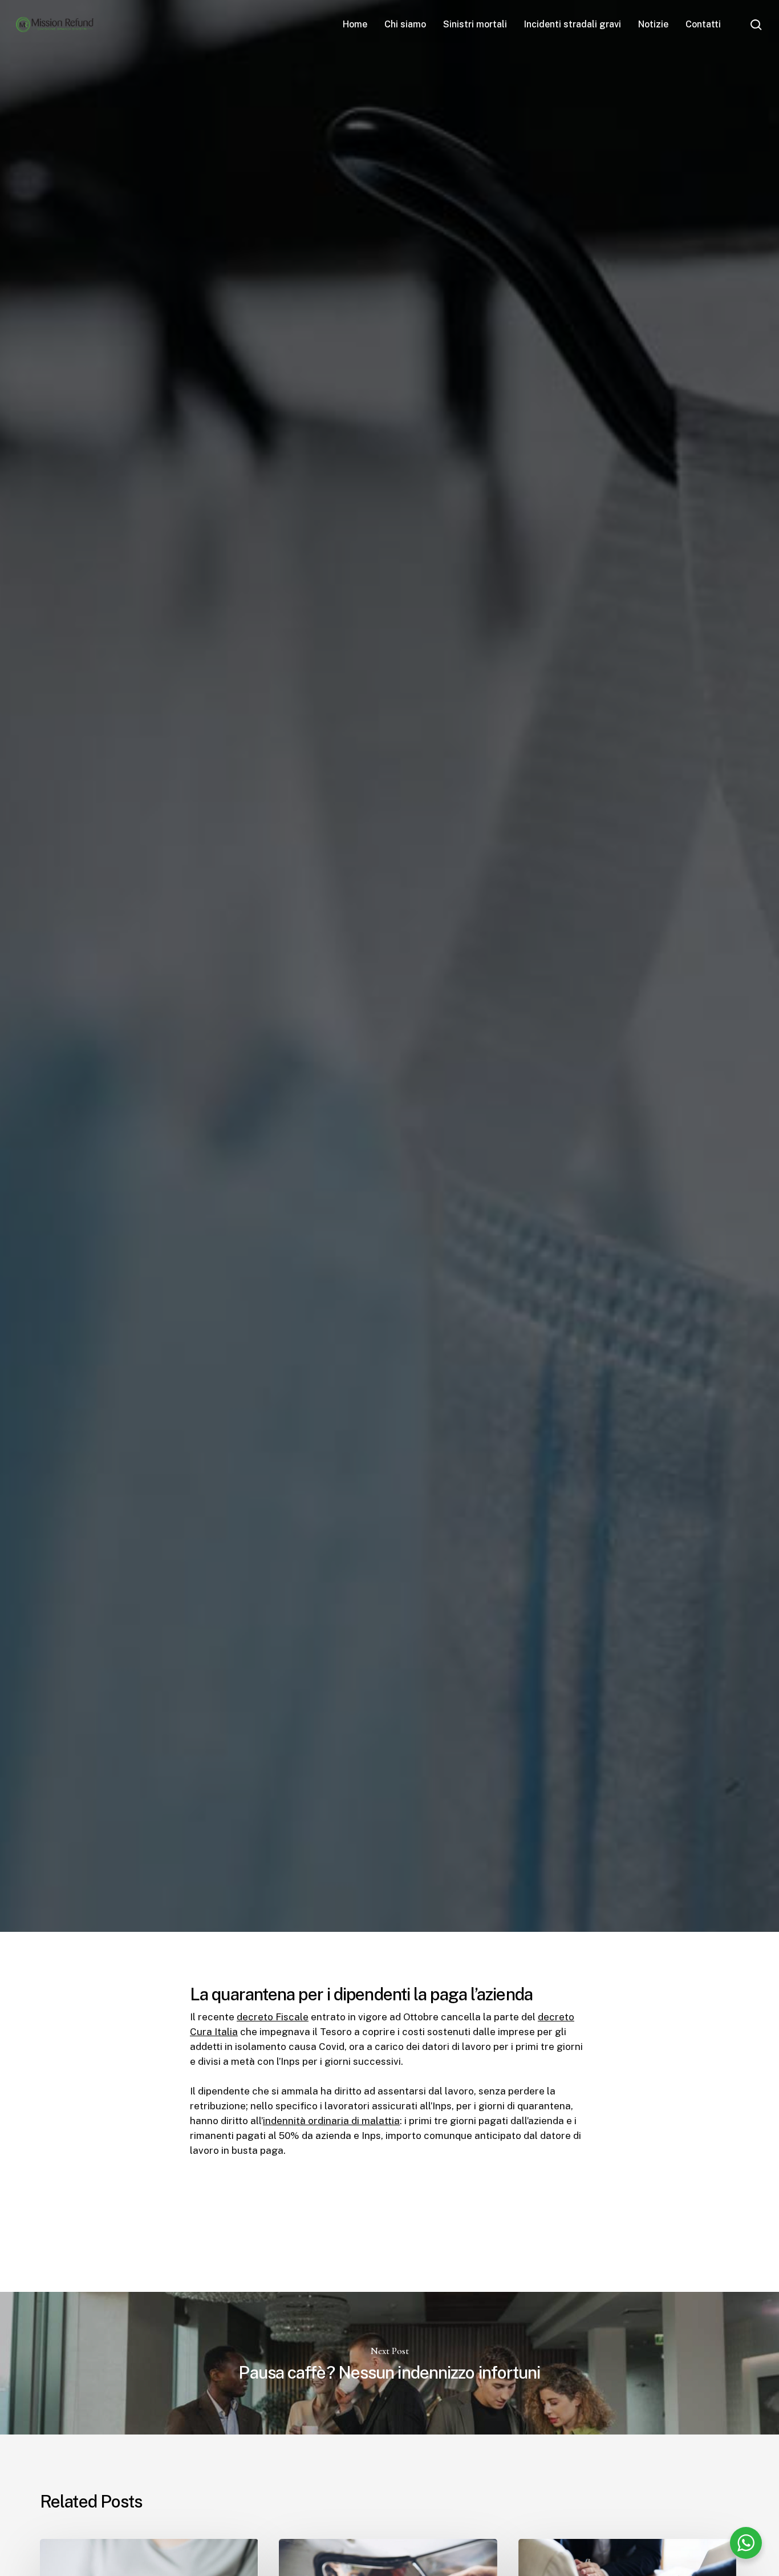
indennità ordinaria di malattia (331, 2121)
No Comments (693, 1046)
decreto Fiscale (273, 2017)
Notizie (322, 1123)
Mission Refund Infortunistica (117, 1123)
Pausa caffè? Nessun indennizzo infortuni (389, 2363)
